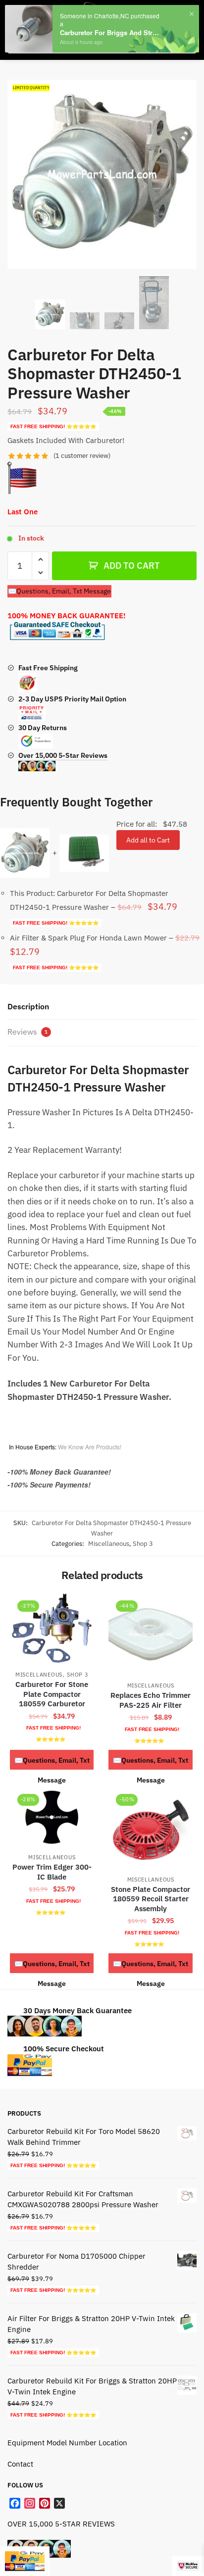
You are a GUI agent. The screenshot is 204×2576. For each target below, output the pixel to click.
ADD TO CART (131, 566)
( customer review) (82, 456)
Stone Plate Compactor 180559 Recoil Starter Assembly (151, 1899)
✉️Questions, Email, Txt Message (59, 591)
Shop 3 (143, 1544)
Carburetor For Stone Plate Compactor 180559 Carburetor (52, 1694)
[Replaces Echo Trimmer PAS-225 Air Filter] (150, 1634)
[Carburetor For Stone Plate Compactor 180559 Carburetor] (52, 1629)
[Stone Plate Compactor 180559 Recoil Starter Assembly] (150, 1828)
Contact (20, 2464)
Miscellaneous (109, 1544)
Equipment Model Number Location (67, 2443)
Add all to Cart (148, 840)
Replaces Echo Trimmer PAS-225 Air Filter (151, 1700)
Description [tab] (28, 1006)
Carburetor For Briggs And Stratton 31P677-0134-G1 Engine (111, 33)
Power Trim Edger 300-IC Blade (52, 1872)
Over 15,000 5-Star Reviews (63, 755)
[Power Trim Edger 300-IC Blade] (52, 1817)
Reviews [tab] (27, 1032)
